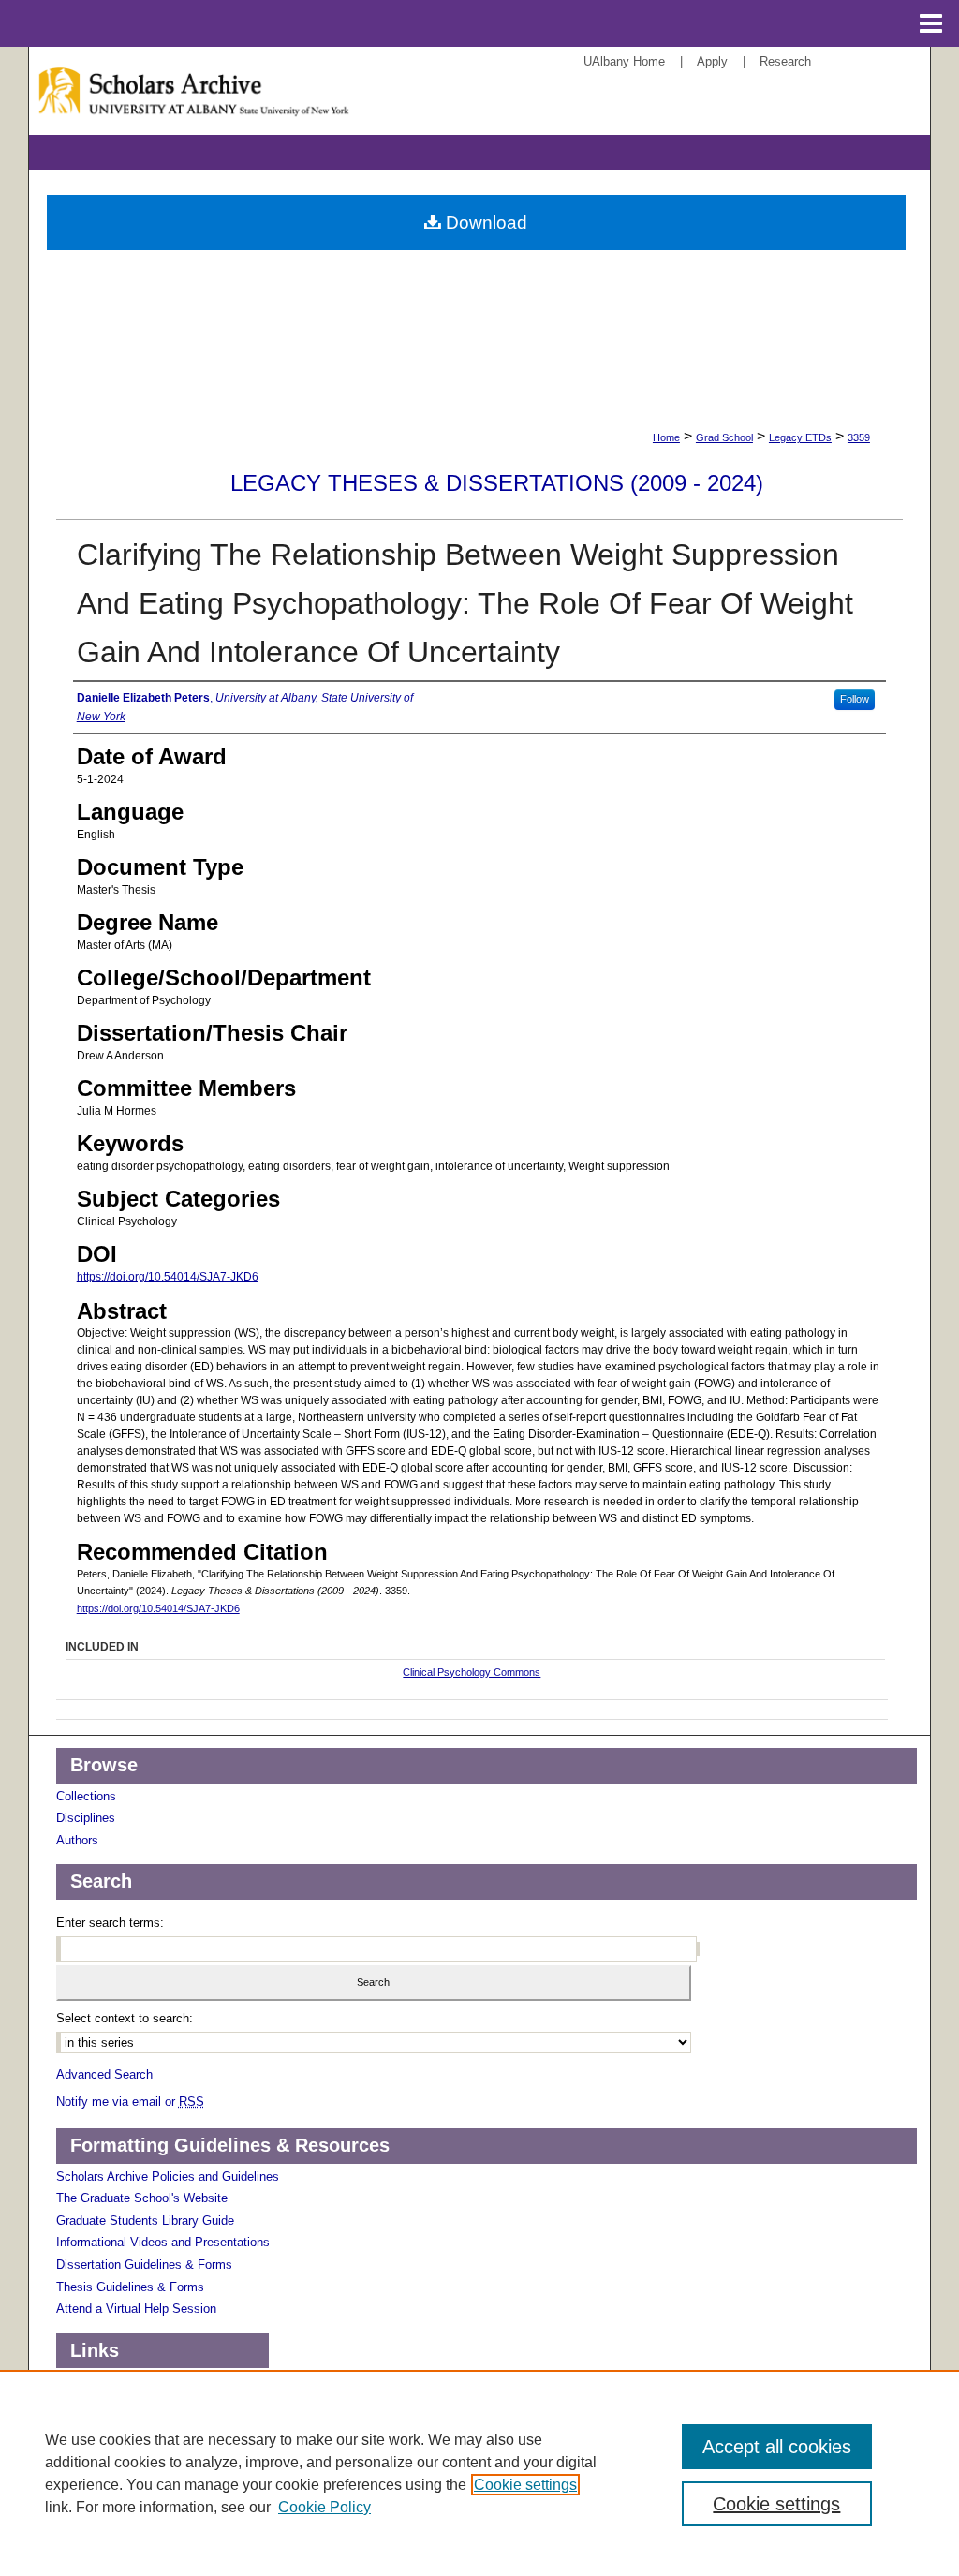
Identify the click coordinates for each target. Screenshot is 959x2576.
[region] (479, 2473)
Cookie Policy (325, 2507)
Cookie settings (525, 2485)
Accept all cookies (777, 2447)
